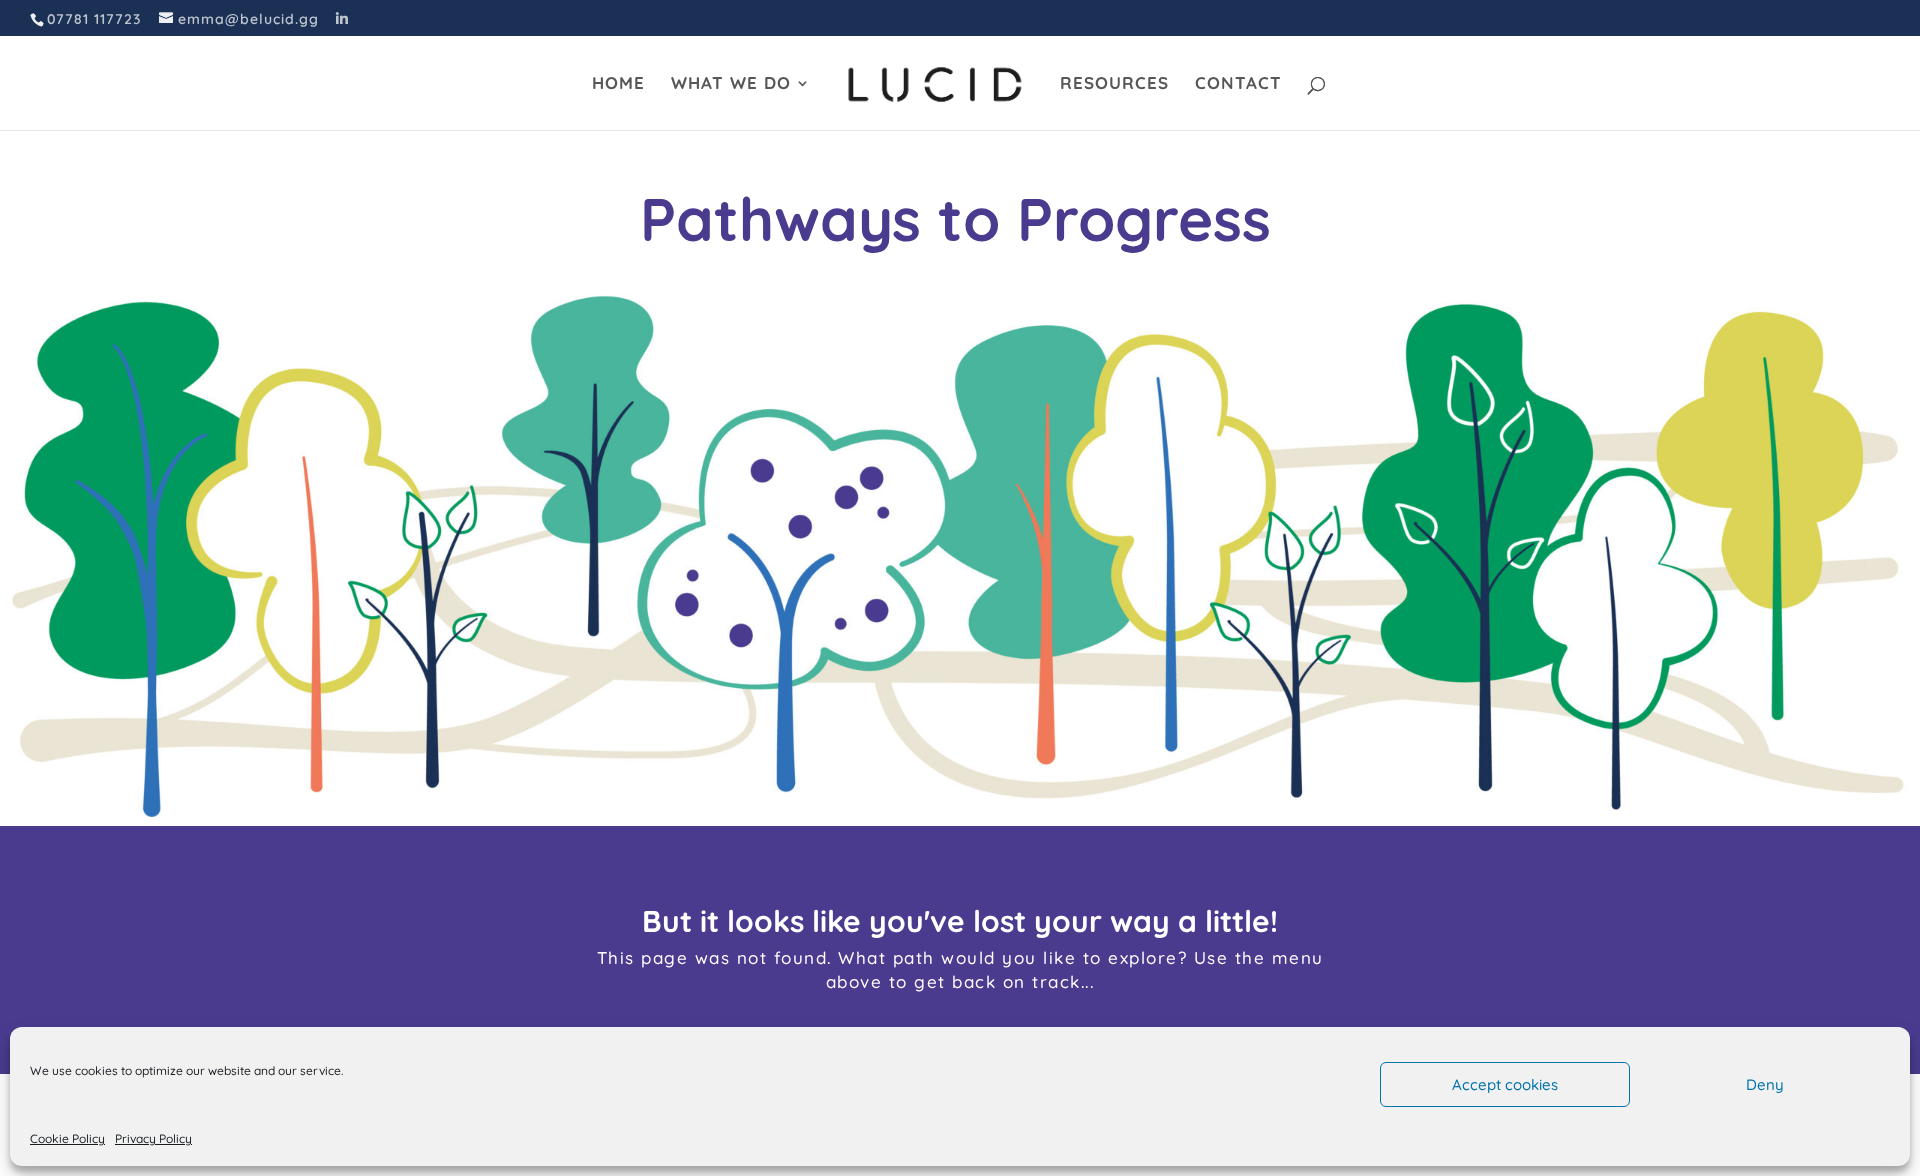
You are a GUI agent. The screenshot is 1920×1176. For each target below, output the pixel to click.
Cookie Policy (67, 1138)
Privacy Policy (153, 1138)
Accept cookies (1505, 1084)
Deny (1765, 1084)
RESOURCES (1114, 84)
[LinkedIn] (342, 19)
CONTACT (1238, 84)
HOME (618, 84)
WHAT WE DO (731, 84)
